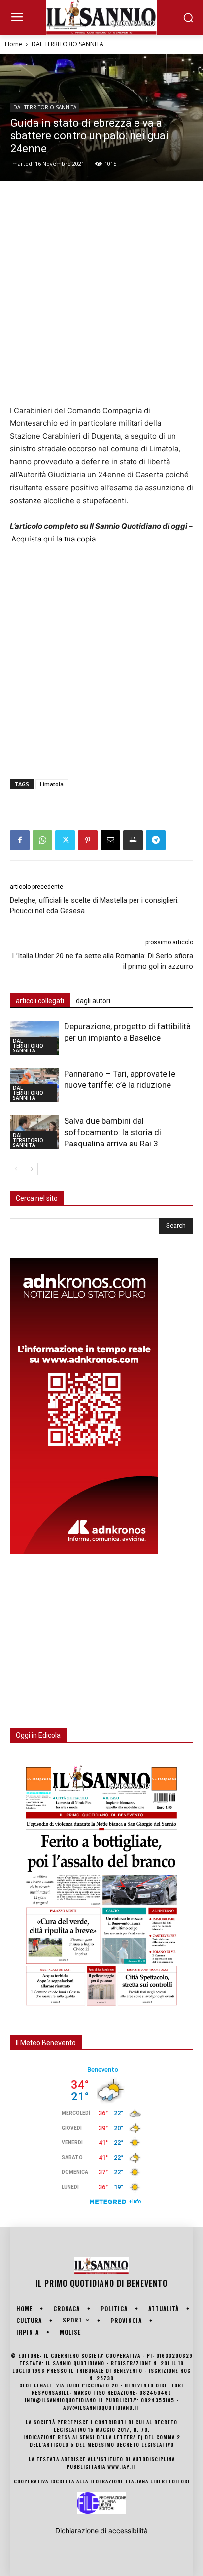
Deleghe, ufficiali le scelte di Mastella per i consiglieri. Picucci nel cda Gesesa (94, 906)
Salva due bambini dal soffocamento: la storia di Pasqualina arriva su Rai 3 (113, 1132)
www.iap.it (122, 2466)
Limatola (52, 784)
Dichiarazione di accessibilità (101, 2530)
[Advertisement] (101, 292)
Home (14, 44)
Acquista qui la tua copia (53, 539)
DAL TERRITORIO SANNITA (68, 44)
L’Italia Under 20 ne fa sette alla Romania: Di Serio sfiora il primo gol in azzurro (103, 961)
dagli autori (93, 1001)
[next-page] (32, 1169)
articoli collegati (40, 1001)
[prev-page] (16, 1169)
